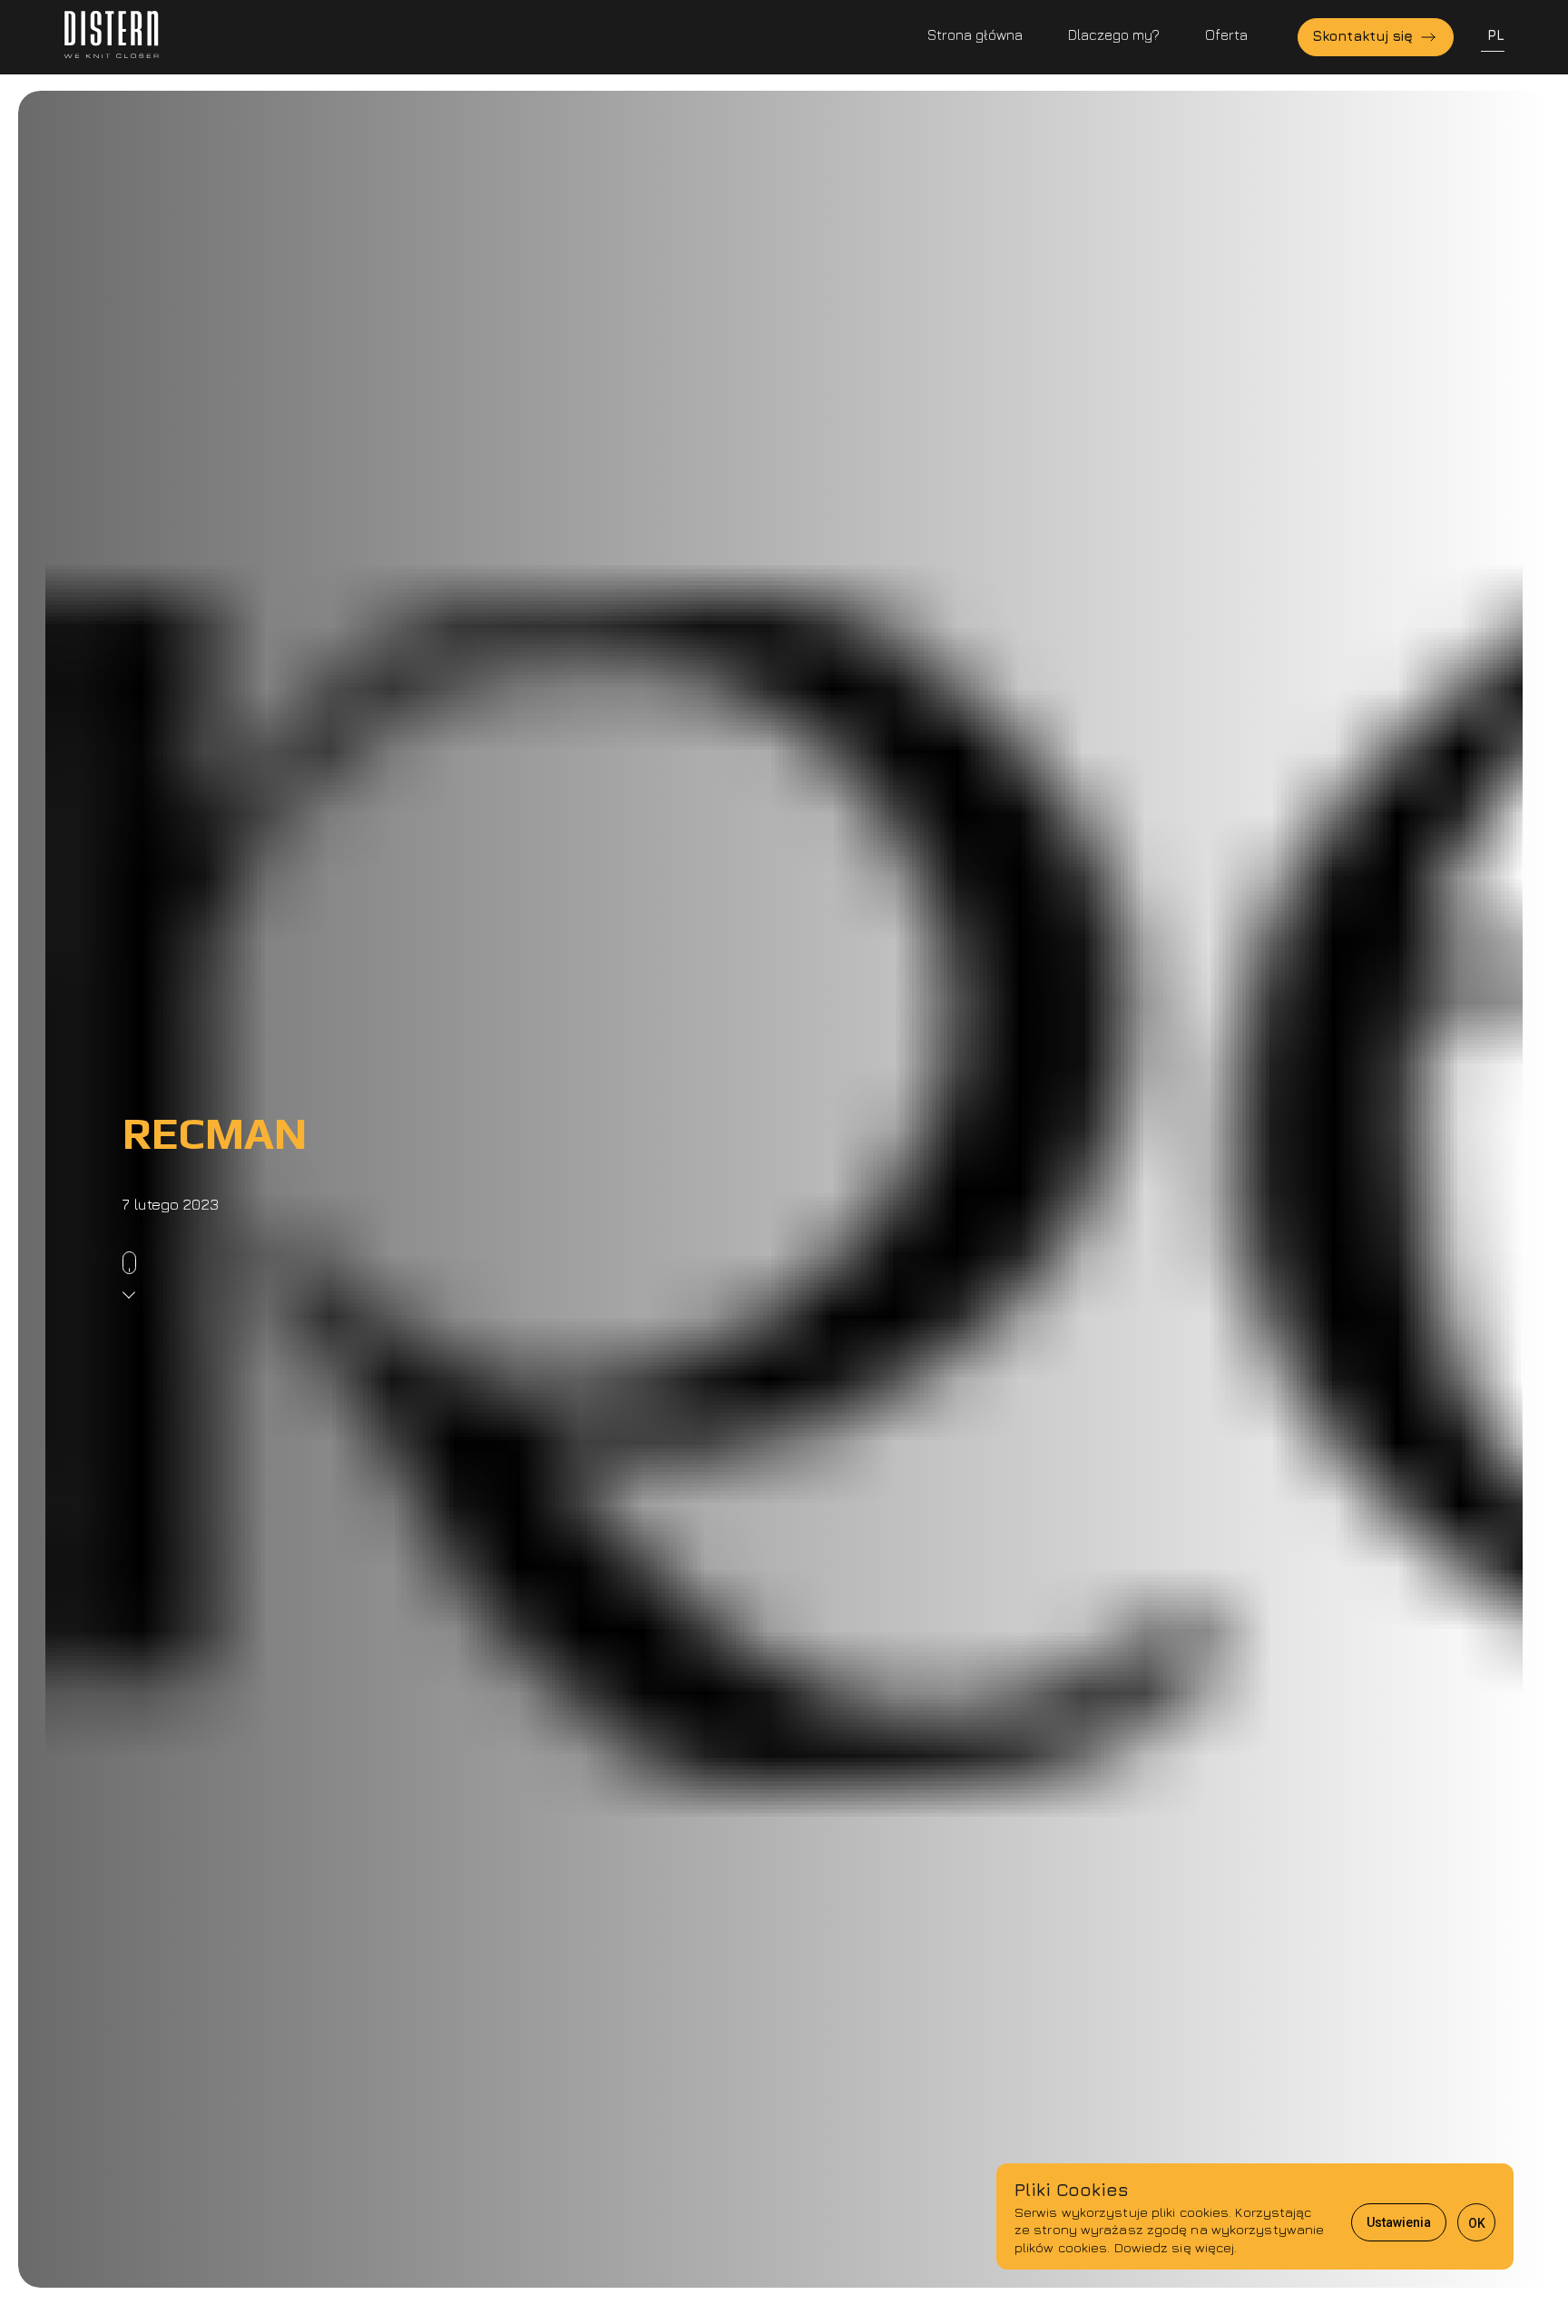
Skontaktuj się (1365, 35)
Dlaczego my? (1114, 34)
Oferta (1226, 34)
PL (1496, 34)
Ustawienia (1399, 2222)
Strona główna (975, 34)
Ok (1477, 2223)
